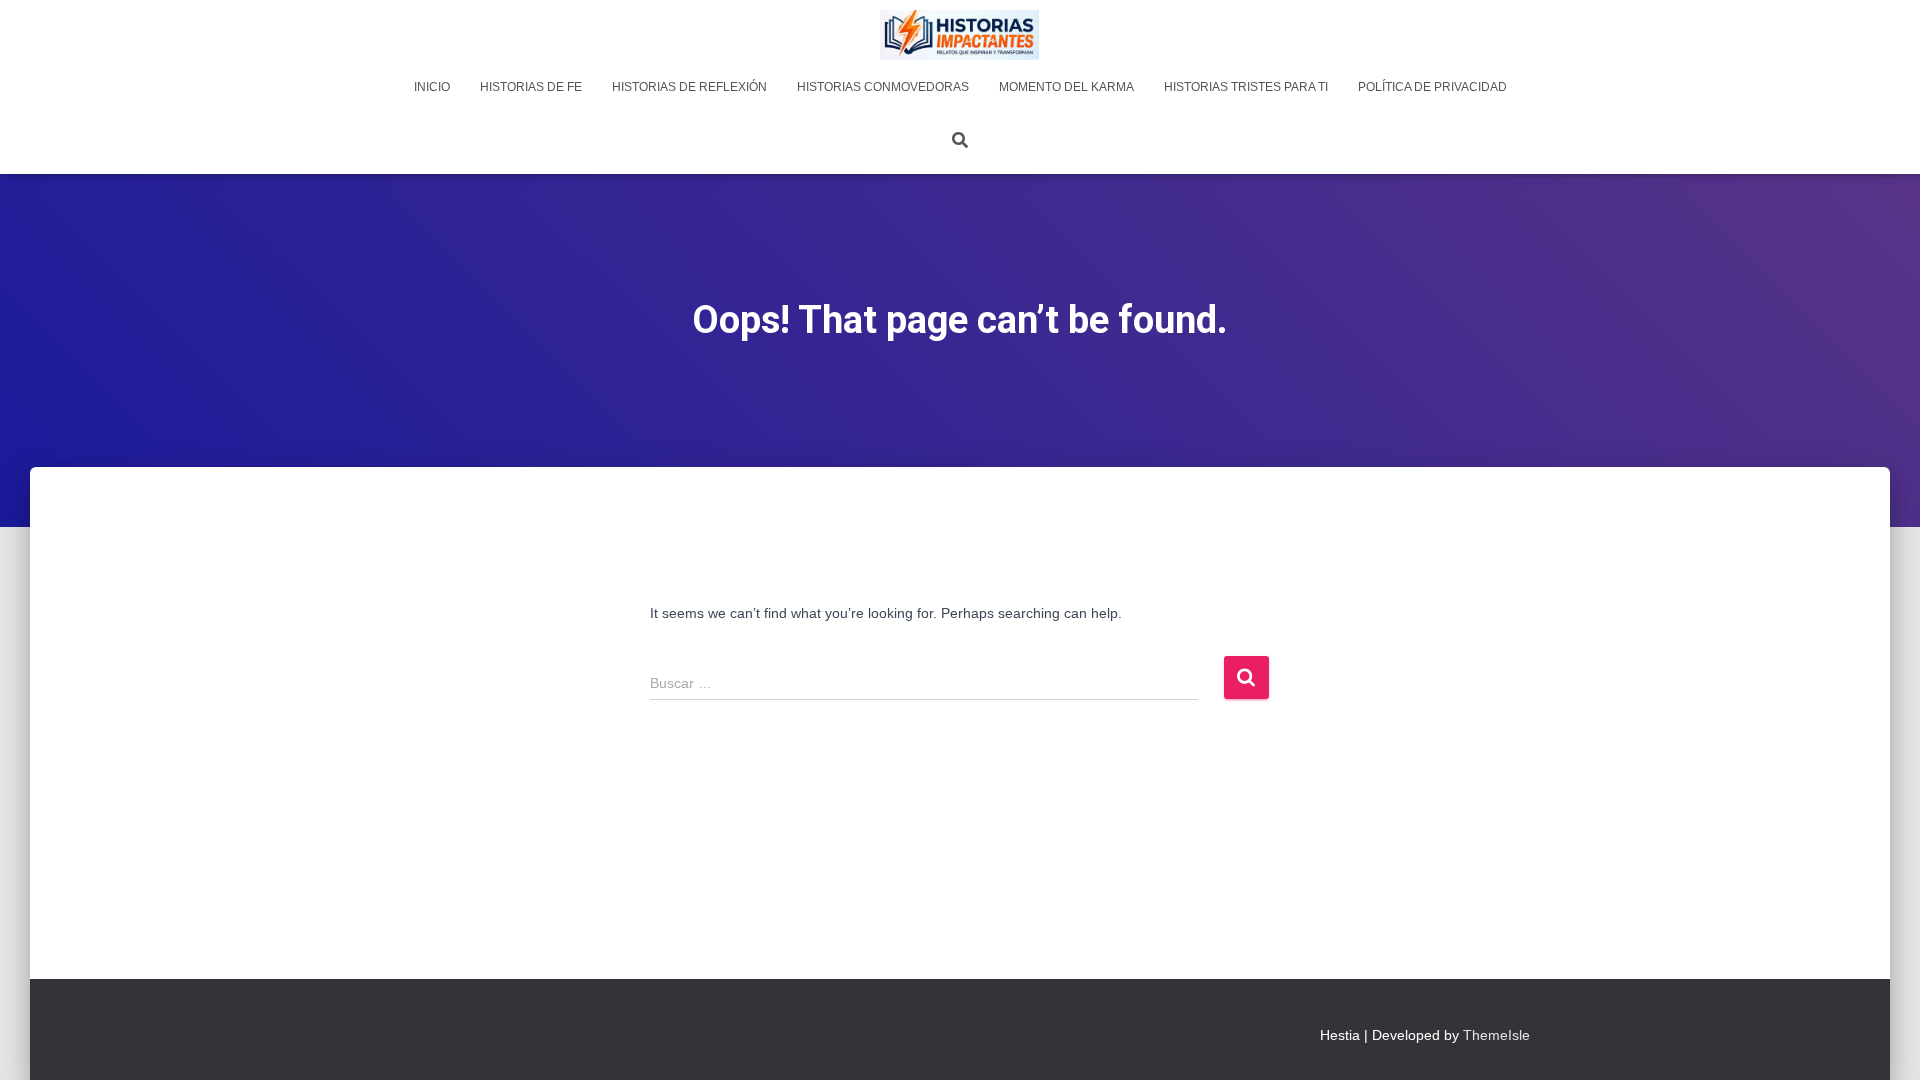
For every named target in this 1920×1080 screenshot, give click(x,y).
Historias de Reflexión (689, 87)
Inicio (432, 87)
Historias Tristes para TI (1246, 87)
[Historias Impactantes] (959, 35)
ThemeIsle (1496, 1035)
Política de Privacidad (1432, 87)
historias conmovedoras (883, 87)
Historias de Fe (531, 87)
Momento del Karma (1066, 87)
